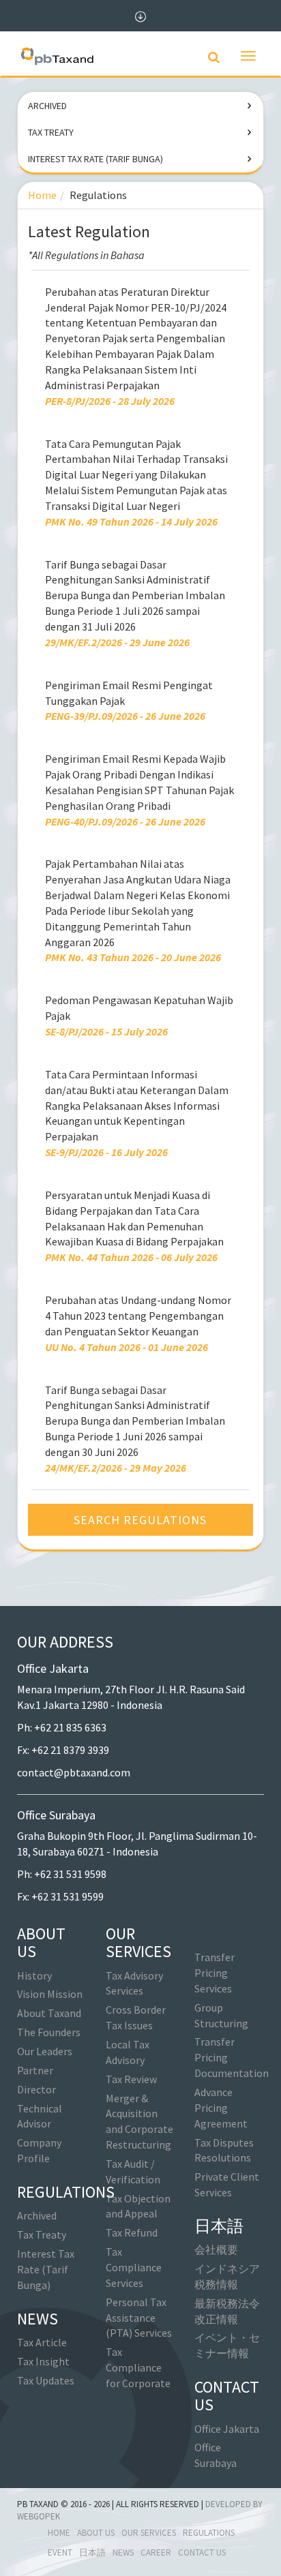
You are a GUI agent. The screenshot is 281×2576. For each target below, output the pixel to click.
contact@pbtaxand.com (74, 1772)
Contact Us (202, 2552)
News (123, 2552)
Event (60, 2552)
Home (42, 195)
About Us (96, 2533)
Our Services (149, 2533)
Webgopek (39, 2516)
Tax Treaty (51, 132)
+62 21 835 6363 (70, 1727)
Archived (47, 106)
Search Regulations (140, 1520)
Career (156, 2552)
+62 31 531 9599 (68, 1896)
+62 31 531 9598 (70, 1874)
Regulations (209, 2533)
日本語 (92, 2552)
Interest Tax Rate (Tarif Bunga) (95, 159)
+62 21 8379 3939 (70, 1750)
